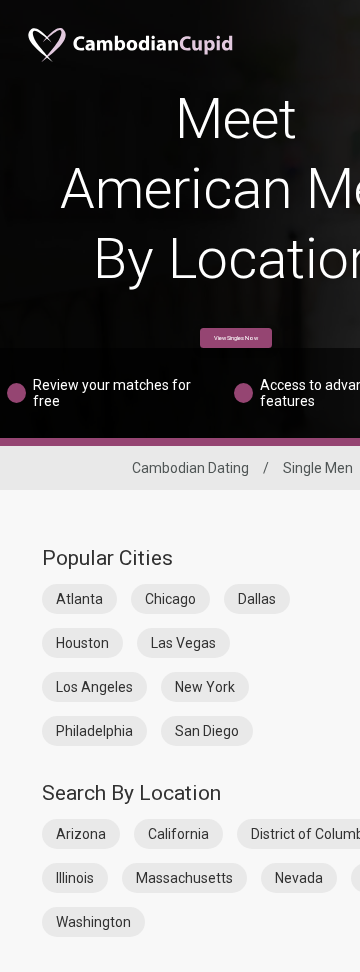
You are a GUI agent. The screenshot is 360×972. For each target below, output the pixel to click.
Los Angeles (94, 687)
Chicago (170, 599)
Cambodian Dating (190, 468)
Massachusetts (184, 878)
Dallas (257, 599)
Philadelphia (94, 731)
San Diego (207, 731)
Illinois (75, 878)
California (178, 834)
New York (205, 687)
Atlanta (79, 599)
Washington (93, 922)
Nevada (299, 878)
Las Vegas (183, 643)
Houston (82, 643)
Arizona (81, 834)
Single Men (318, 468)
